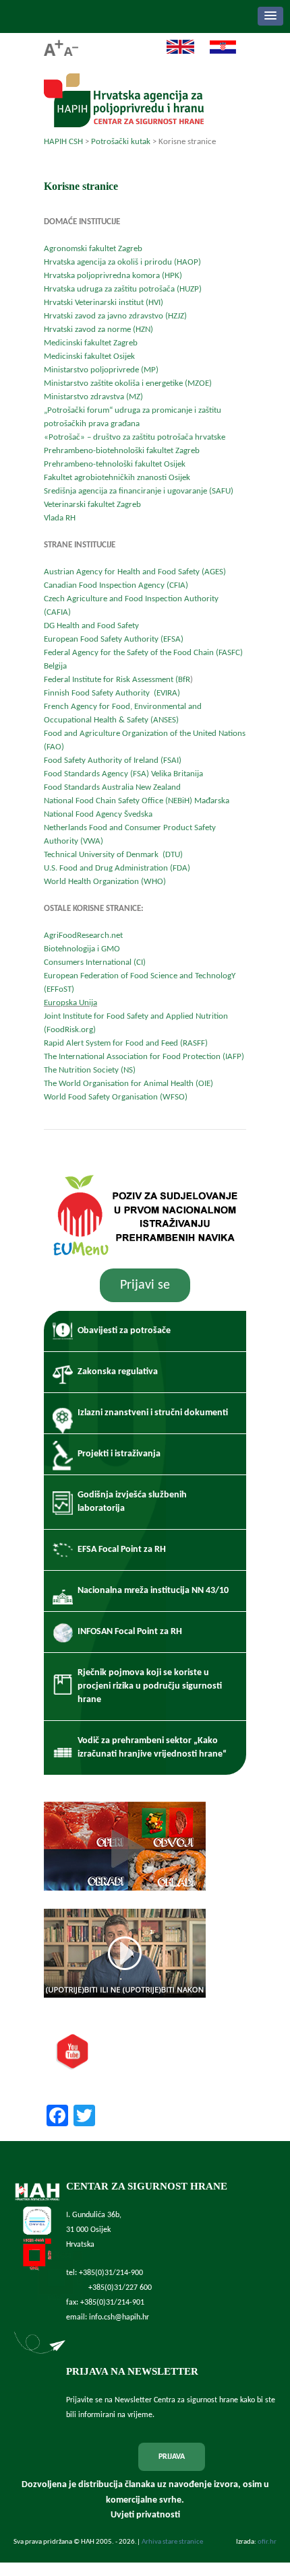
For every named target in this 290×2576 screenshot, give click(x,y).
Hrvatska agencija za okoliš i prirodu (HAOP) (122, 262)
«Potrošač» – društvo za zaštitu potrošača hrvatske (135, 437)
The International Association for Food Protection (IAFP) (144, 1057)
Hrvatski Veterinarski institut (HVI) (104, 303)
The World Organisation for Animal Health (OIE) (128, 1084)
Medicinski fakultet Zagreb (92, 343)
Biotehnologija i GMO (82, 949)
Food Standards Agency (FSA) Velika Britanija (123, 774)
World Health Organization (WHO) (105, 882)
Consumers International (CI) (95, 962)
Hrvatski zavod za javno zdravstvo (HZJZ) (115, 316)
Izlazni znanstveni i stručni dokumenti (153, 1413)
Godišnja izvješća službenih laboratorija (132, 1502)
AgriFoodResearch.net (83, 936)
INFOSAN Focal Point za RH (130, 1632)
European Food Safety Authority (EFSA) (114, 639)
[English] (174, 52)
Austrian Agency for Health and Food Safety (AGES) (135, 572)
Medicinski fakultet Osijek (89, 357)
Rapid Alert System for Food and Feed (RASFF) (126, 1043)
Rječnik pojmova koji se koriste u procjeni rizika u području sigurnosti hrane (150, 1686)
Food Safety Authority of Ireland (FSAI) (113, 760)
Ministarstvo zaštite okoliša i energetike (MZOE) (128, 383)
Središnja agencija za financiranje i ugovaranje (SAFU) (139, 491)
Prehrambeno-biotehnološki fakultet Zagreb (122, 451)
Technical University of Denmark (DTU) (113, 855)
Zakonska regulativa (118, 1372)
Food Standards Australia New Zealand (112, 787)
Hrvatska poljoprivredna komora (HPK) (113, 276)
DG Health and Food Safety (91, 626)
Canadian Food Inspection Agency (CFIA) (116, 585)
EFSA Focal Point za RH (122, 1550)
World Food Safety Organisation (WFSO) (116, 1097)
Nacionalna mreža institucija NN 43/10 (153, 1591)
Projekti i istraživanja (119, 1454)
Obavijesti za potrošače (124, 1331)
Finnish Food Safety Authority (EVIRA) (112, 693)
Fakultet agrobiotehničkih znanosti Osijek (117, 478)
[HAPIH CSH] (124, 124)
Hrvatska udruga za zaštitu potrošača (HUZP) (123, 289)
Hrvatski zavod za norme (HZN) (98, 330)
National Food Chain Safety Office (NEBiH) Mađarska (137, 801)
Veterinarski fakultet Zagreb (93, 505)
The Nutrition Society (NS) (90, 1070)
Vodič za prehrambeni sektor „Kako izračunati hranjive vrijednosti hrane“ (152, 1748)
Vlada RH (60, 518)
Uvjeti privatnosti (145, 2515)
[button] (270, 16)
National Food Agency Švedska (99, 814)
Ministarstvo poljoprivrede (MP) (101, 370)
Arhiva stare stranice (172, 2542)
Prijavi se (145, 1285)
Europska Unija (70, 1003)
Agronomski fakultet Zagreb (93, 249)
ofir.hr (267, 2542)
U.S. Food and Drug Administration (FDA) (117, 868)
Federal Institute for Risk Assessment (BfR (117, 680)
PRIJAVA (172, 2457)
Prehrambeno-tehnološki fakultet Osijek (115, 464)
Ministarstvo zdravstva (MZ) (93, 397)
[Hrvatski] (216, 52)
